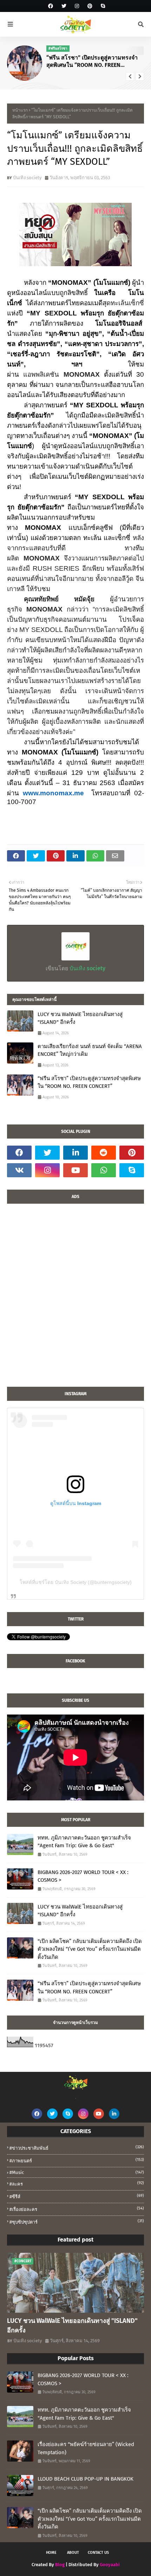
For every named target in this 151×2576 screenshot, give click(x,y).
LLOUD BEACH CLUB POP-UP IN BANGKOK (86, 2479)
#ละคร (77, 2184)
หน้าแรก (20, 110)
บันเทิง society (27, 178)
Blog (60, 2565)
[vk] (19, 1170)
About (73, 2553)
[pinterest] (90, 6)
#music (77, 2172)
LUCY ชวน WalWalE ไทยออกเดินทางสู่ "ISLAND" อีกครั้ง (80, 1018)
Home (51, 2553)
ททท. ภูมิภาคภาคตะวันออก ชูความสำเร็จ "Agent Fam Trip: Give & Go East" (84, 1842)
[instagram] (77, 6)
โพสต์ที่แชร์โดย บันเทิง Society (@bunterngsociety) (76, 1582)
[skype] (102, 6)
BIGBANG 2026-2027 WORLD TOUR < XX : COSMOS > (83, 1876)
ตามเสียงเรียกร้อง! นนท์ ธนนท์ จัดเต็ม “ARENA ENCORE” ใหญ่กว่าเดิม (90, 1050)
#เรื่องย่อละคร (77, 2209)
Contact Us (98, 2553)
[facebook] (51, 6)
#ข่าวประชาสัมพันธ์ (77, 2148)
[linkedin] (75, 1153)
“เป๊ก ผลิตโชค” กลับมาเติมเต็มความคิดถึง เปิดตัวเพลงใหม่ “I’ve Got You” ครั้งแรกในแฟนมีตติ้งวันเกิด (90, 1949)
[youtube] (75, 1170)
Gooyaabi (110, 2565)
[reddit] (104, 1153)
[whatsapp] (104, 1170)
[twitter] (64, 6)
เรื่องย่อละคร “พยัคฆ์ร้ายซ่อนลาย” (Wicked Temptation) (86, 2448)
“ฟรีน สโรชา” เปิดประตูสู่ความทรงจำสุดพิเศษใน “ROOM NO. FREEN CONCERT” (92, 62)
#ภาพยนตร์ (77, 2160)
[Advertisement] (75, 1299)
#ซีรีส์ (77, 2196)
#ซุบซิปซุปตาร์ (77, 2222)
